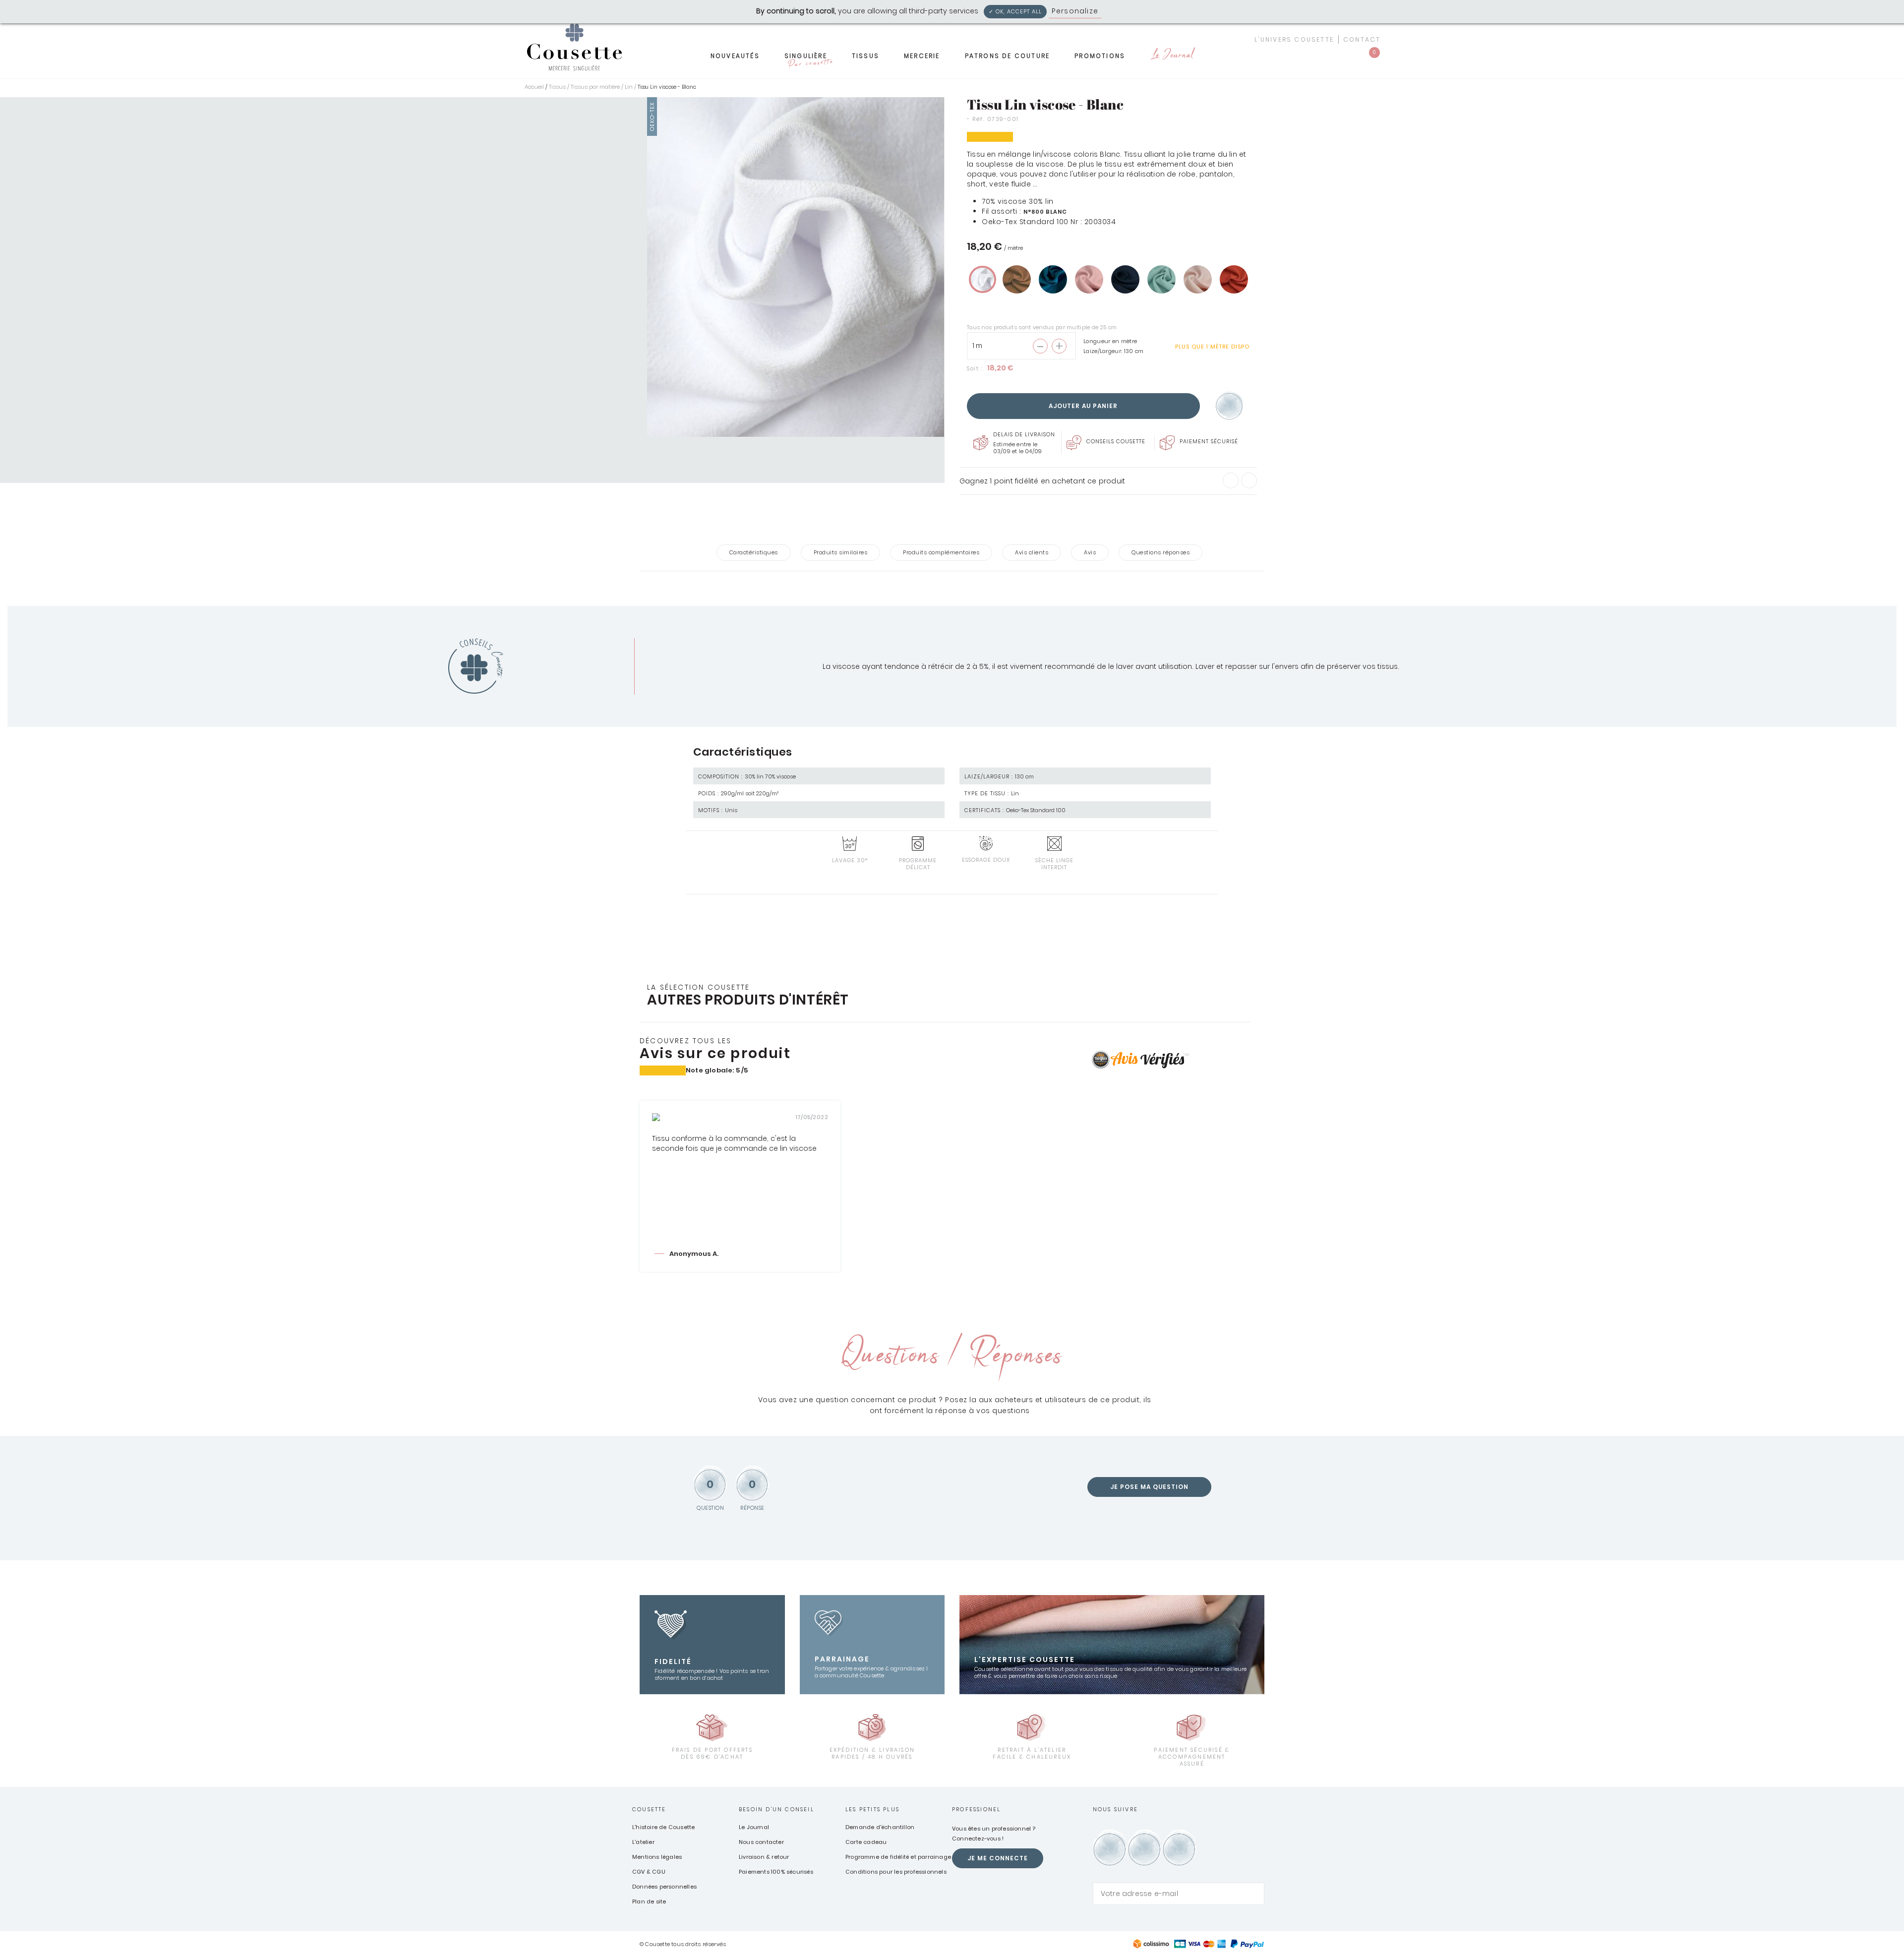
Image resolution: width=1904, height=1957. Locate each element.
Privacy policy (1130, 11)
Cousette (649, 1809)
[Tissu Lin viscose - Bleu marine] (1125, 279)
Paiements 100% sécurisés (776, 1872)
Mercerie (922, 56)
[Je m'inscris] (1254, 1894)
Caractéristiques (754, 552)
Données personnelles (664, 1887)
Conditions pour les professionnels (896, 1872)
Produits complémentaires (941, 552)
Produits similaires (841, 552)
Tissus (865, 56)
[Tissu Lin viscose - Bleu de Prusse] (1053, 279)
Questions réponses (1160, 552)
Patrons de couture (1008, 56)
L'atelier (643, 1842)
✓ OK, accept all (1015, 11)
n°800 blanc (1045, 212)
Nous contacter (761, 1842)
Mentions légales (657, 1857)
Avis (1090, 552)
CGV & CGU (649, 1872)
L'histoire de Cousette (663, 1827)
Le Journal (1172, 56)
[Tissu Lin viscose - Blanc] (982, 279)
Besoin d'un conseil (776, 1809)
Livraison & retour (764, 1857)
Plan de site (649, 1901)
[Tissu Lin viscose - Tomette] (1234, 279)
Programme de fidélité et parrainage (898, 1857)
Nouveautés (735, 56)
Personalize (1075, 11)
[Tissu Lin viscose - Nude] (1198, 279)
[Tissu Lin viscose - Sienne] (1017, 279)
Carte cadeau (866, 1842)
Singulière (808, 59)
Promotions (1100, 56)
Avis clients (1032, 552)
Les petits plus (872, 1809)
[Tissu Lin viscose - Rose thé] (1089, 279)
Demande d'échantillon (880, 1827)
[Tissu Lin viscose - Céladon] (1161, 279)
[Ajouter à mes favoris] (1229, 406)
